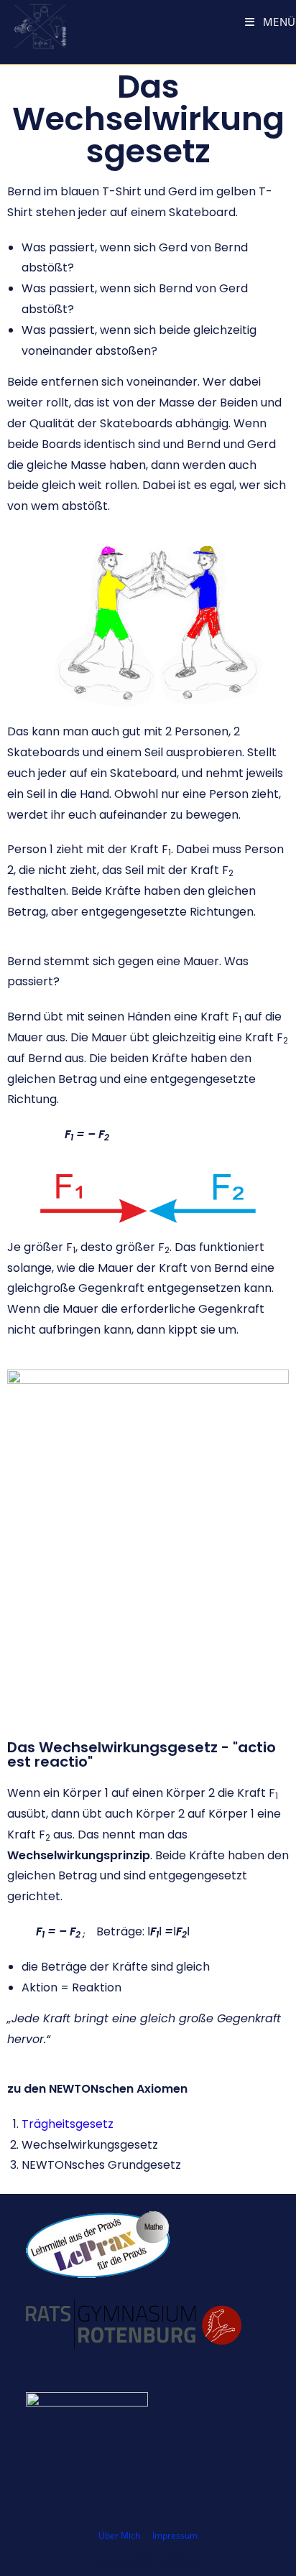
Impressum (175, 2535)
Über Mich (119, 2535)
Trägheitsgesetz (68, 2124)
